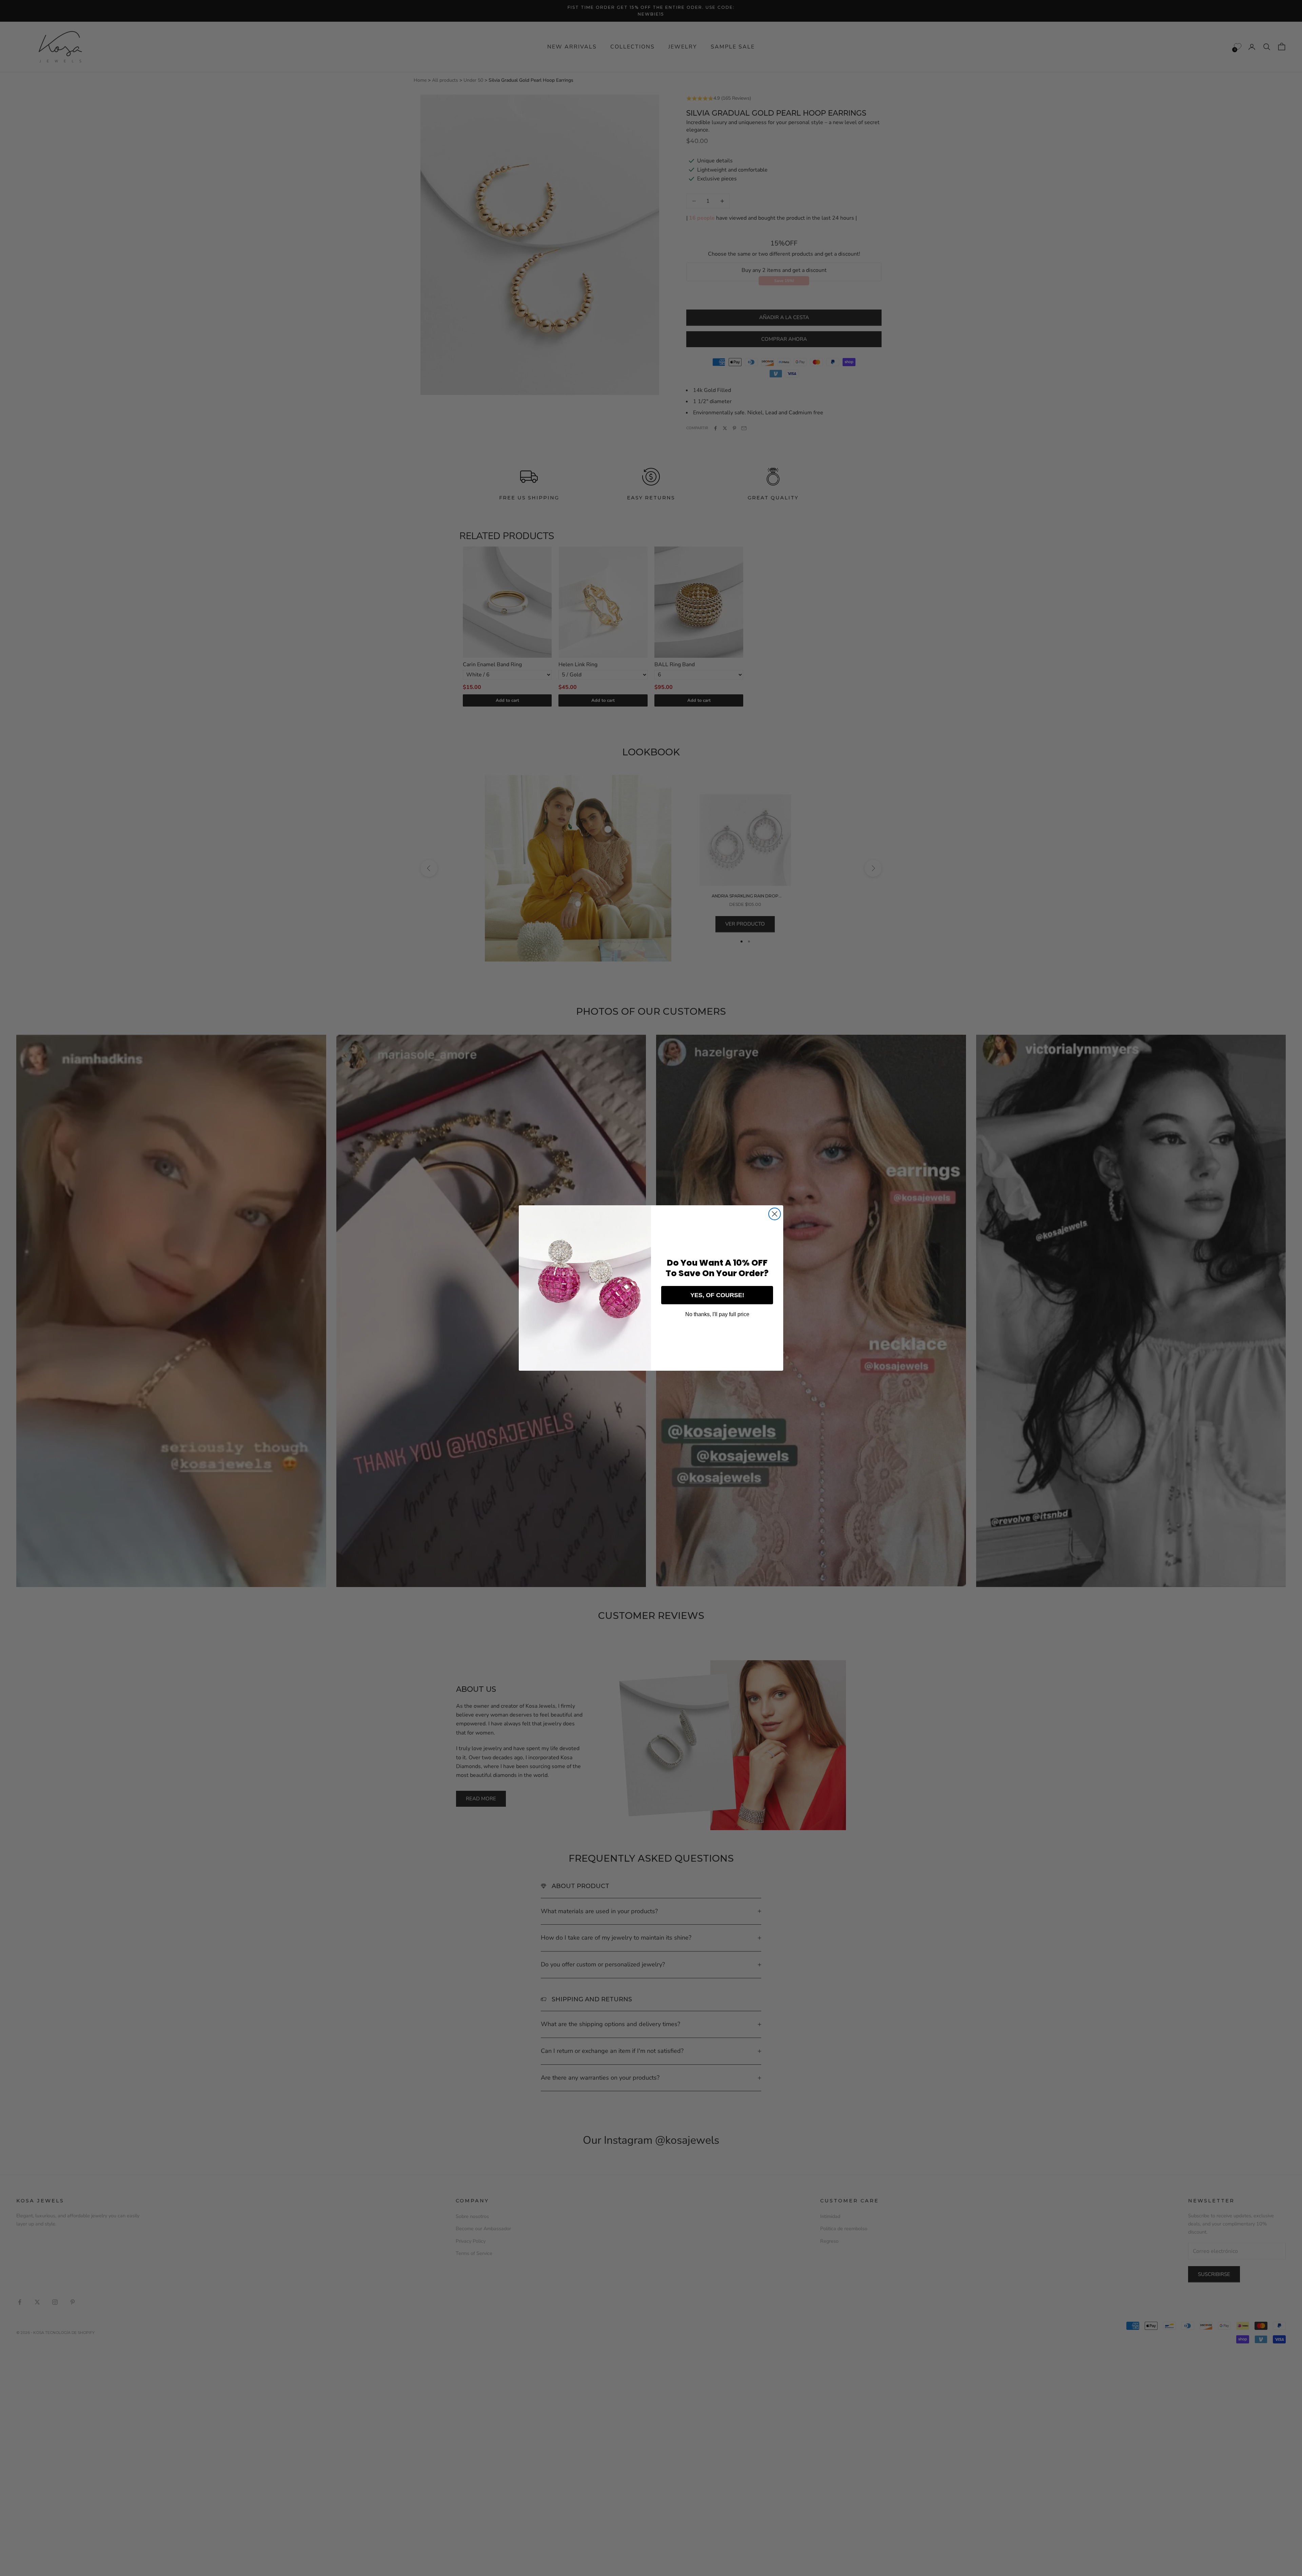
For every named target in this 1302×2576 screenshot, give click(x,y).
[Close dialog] (775, 1214)
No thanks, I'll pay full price (717, 1314)
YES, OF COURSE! (717, 1295)
